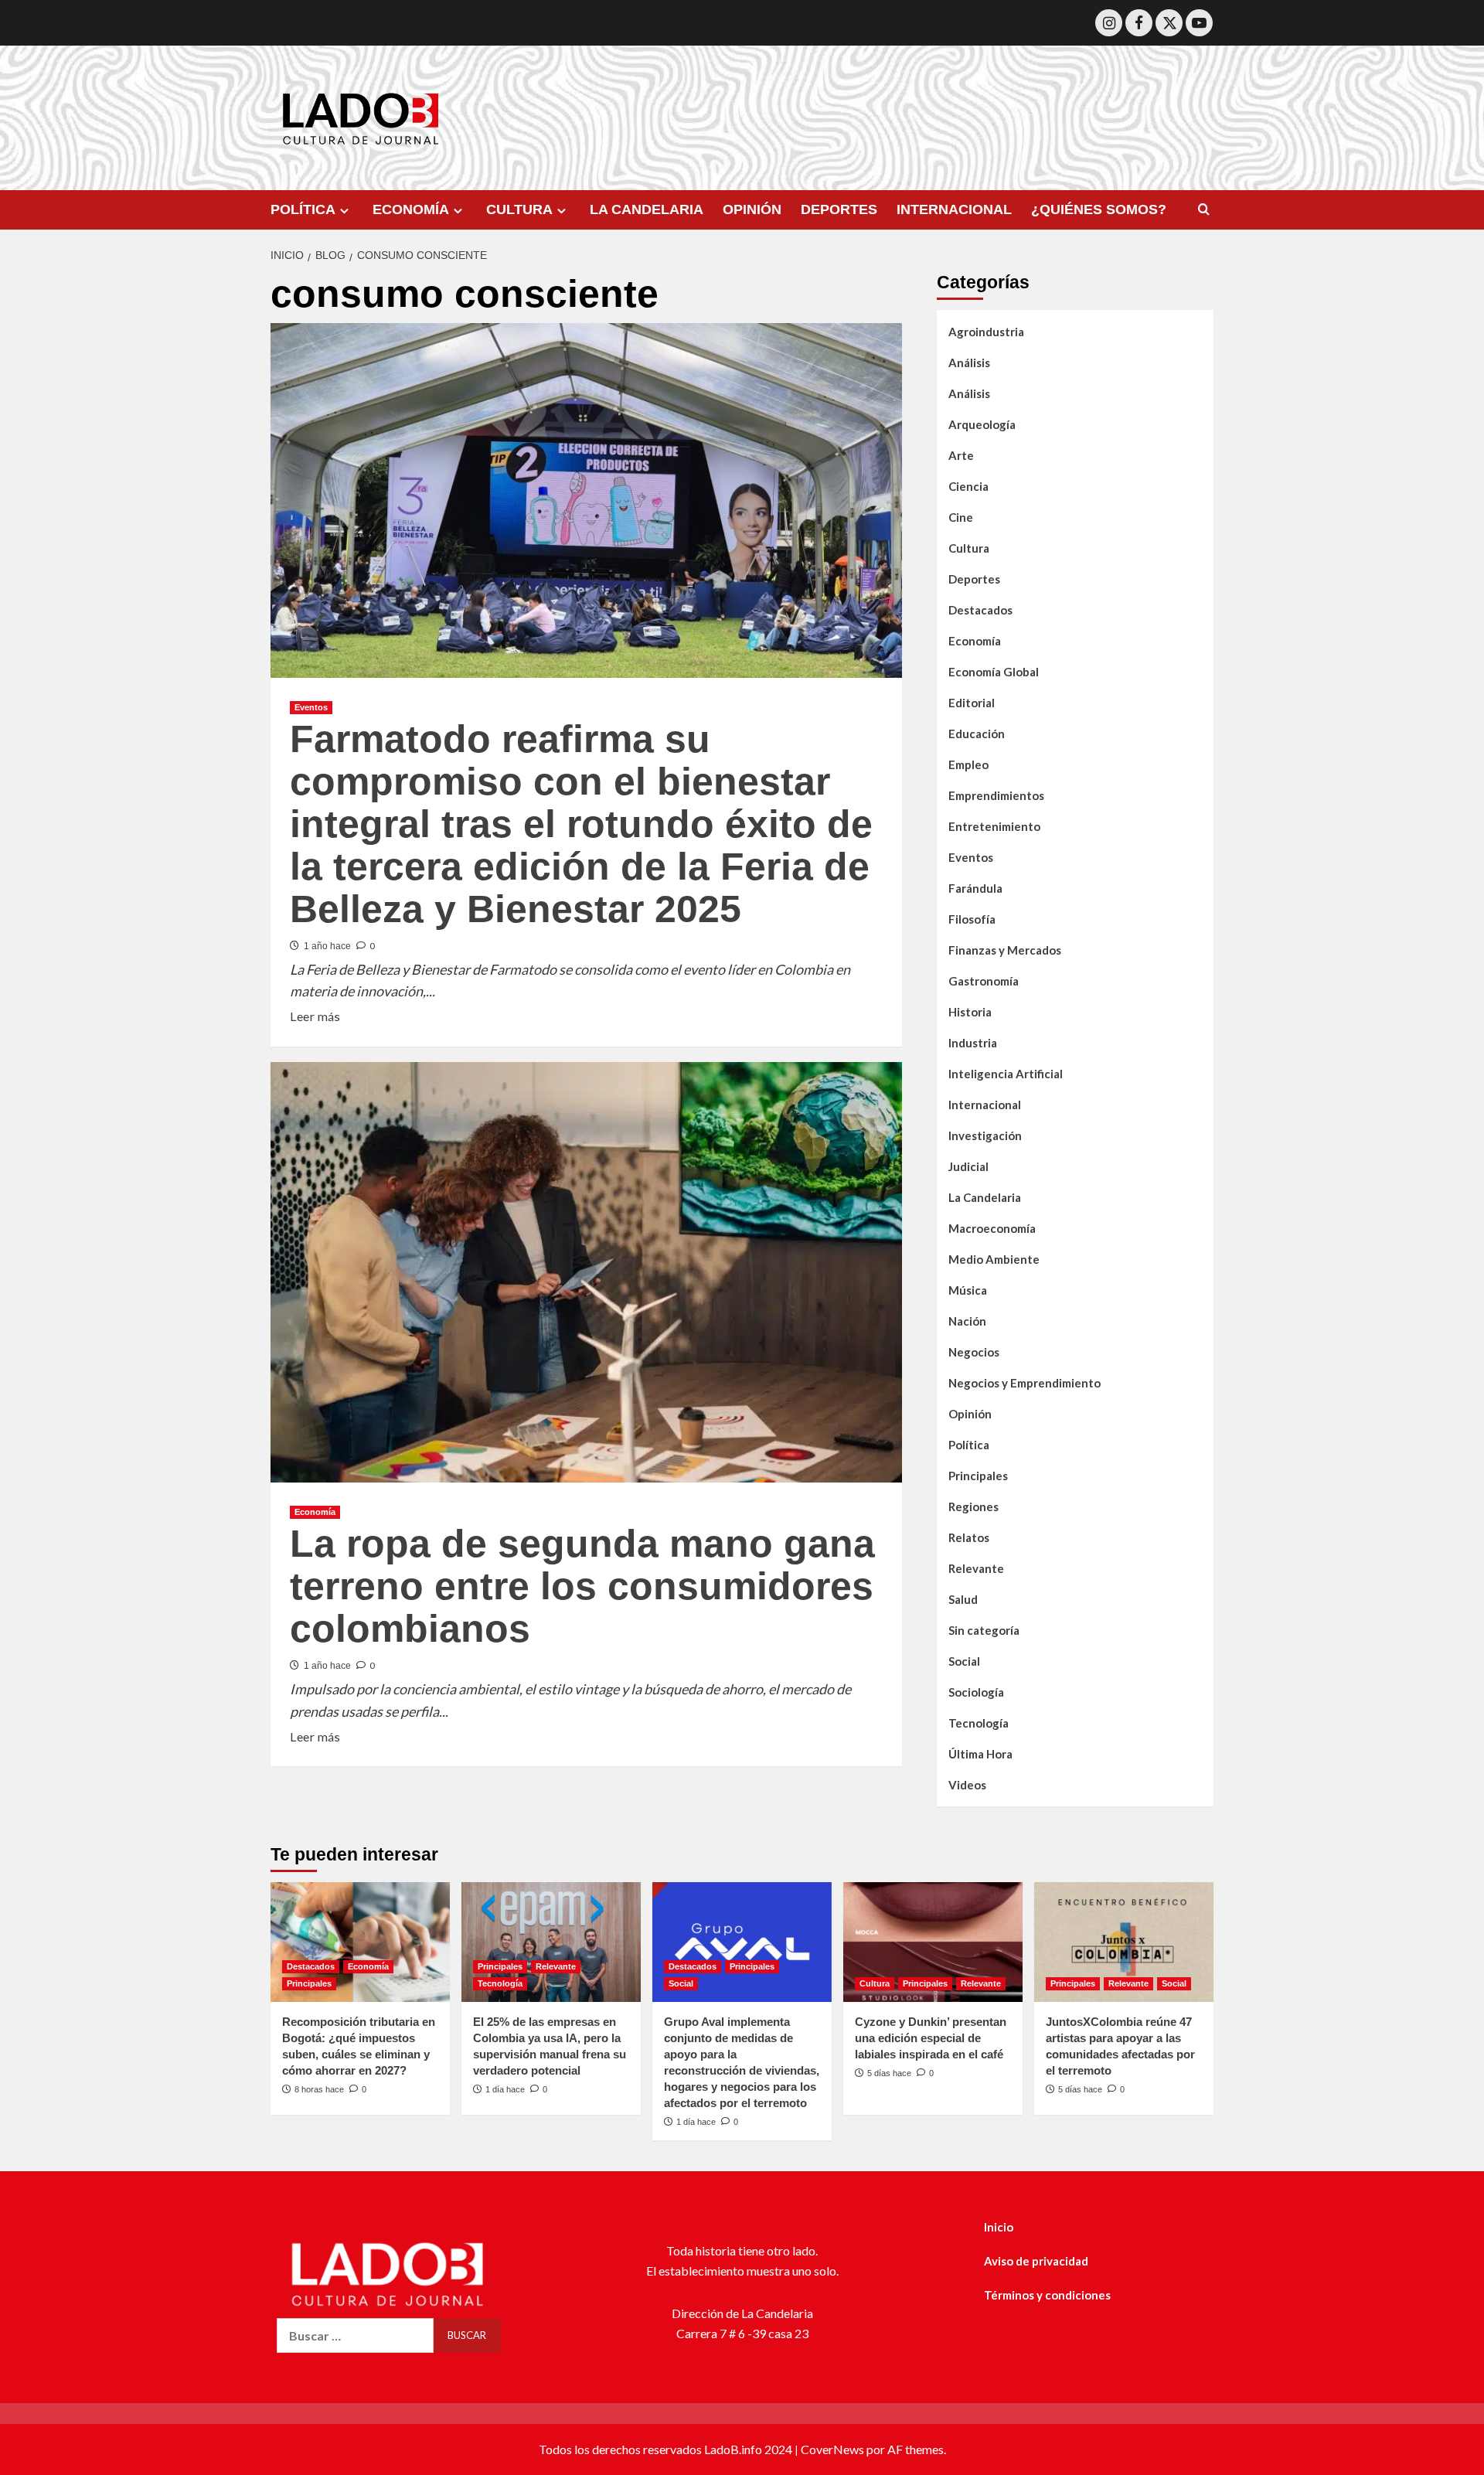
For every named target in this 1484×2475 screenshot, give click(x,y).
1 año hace (327, 946)
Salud (963, 1599)
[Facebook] (1139, 23)
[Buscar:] (355, 2335)
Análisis (969, 363)
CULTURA (519, 209)
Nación (967, 1321)
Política (969, 1445)
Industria (973, 1043)
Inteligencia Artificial (1006, 1074)
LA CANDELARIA (647, 209)
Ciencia (968, 486)
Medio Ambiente (994, 1259)
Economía (315, 1512)
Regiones (973, 1506)
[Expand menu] (344, 211)
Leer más (315, 1015)
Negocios (974, 1352)
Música (968, 1290)
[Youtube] (1199, 23)
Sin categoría (984, 1630)
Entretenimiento (994, 826)
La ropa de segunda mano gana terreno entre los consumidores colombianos (582, 1586)
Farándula (975, 888)
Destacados (980, 610)
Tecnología (979, 1723)
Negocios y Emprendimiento (1025, 1383)
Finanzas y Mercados (1005, 950)
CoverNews (832, 2449)
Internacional (985, 1105)
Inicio (999, 2227)
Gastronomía (984, 981)
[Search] (1204, 210)
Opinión (970, 1414)
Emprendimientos (996, 795)
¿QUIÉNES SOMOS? (1099, 209)
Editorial (972, 703)
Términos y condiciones (1047, 2295)
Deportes (974, 579)
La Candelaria (985, 1197)
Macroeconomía (992, 1228)
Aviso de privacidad (1036, 2261)
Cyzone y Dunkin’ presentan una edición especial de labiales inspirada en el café (931, 2038)
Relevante (976, 1568)
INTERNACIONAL (954, 209)
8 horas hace (319, 2089)
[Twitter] (1169, 23)
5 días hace (889, 2073)
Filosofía (972, 919)
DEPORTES (839, 209)
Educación (977, 734)
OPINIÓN (752, 209)
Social (964, 1661)
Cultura (969, 548)
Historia (970, 1012)
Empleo (968, 764)
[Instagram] (1109, 23)
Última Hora (980, 1754)
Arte (961, 455)
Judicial (968, 1166)
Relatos (969, 1537)
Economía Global (994, 672)
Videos (967, 1785)
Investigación (985, 1135)
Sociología (976, 1692)
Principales (978, 1476)
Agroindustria (986, 332)
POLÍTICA (303, 209)
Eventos (311, 707)
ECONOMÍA (411, 209)
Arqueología (982, 424)
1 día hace (505, 2089)
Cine (961, 517)
